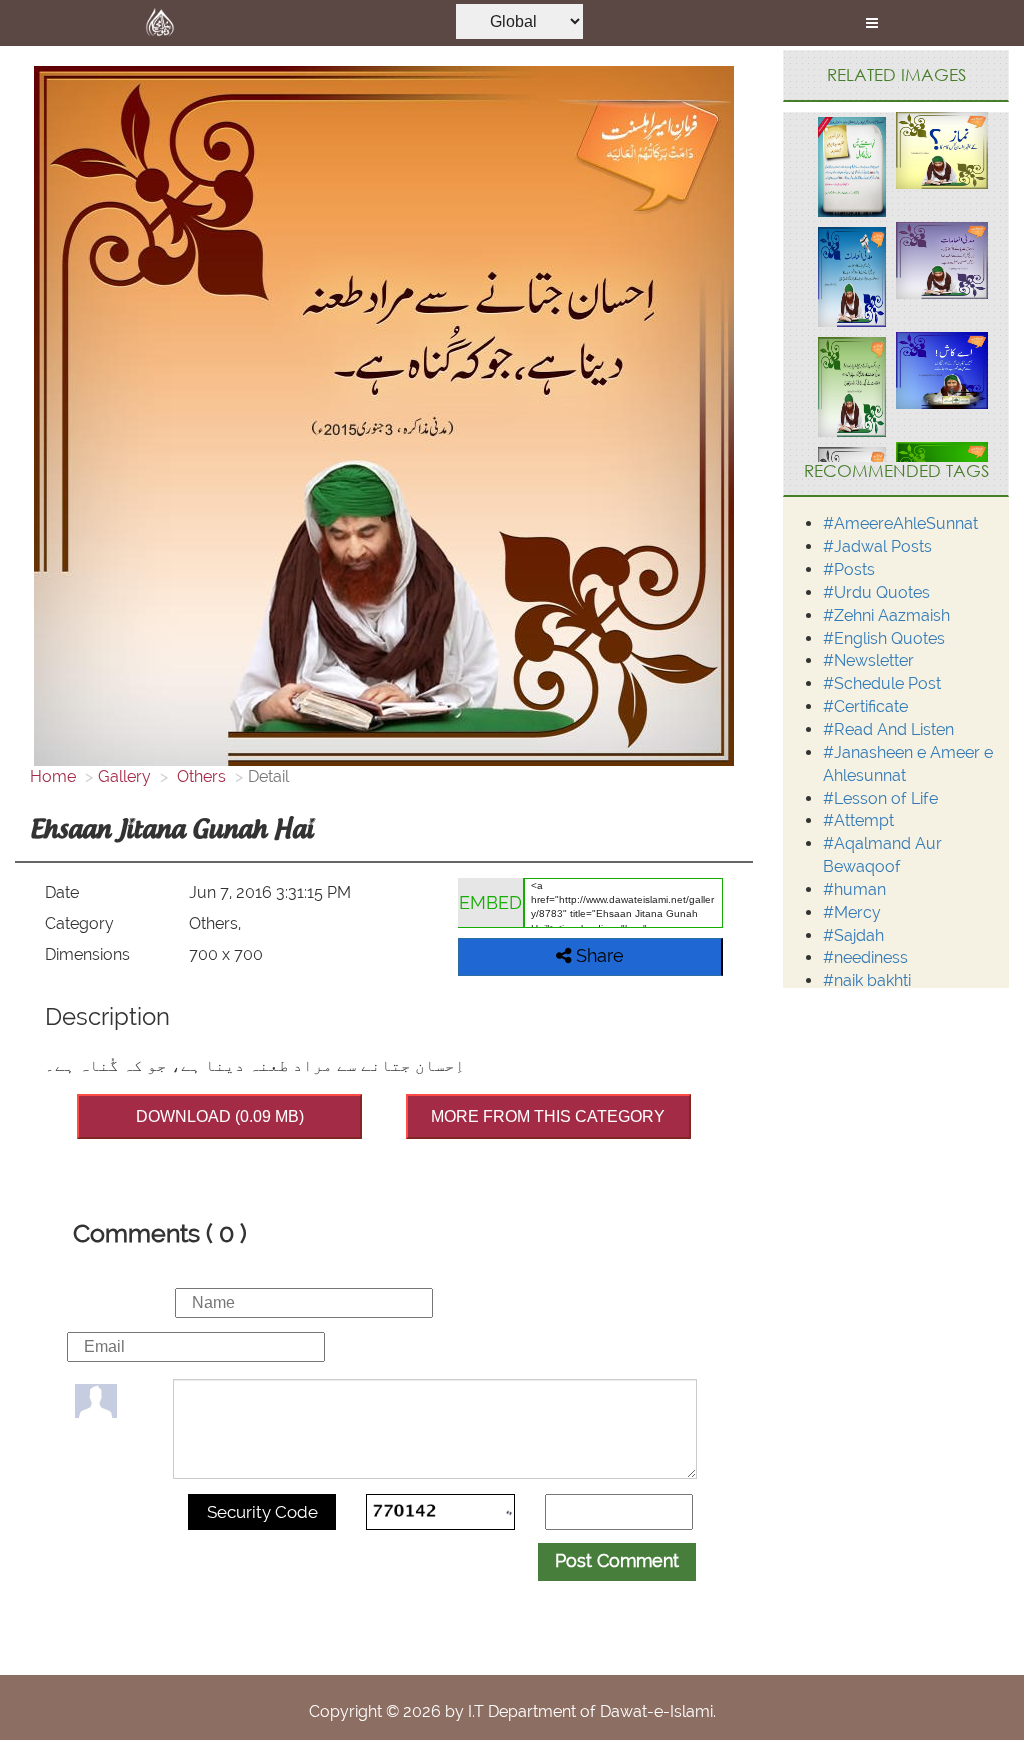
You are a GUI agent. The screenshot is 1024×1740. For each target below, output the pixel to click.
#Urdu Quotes (876, 592)
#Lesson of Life (880, 798)
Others (199, 776)
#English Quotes (884, 638)
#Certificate (865, 706)
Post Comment (617, 1560)
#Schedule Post (882, 683)
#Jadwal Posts (877, 546)
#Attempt (858, 820)
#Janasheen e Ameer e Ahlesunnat (908, 764)
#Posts (849, 569)
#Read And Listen (888, 729)
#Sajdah (853, 935)
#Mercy (852, 912)
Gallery (124, 776)
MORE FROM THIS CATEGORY (548, 1116)
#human (854, 889)
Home (53, 776)
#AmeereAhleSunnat (900, 523)
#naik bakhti (867, 980)
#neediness (865, 957)
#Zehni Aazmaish (886, 615)
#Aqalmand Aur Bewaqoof (882, 855)
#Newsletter (868, 660)
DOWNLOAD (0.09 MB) (220, 1116)
